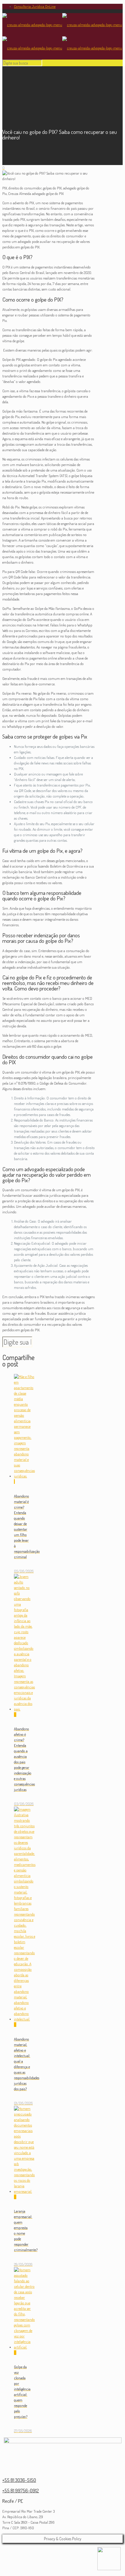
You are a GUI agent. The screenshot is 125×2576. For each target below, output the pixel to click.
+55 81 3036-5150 (19, 2480)
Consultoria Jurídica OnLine (35, 6)
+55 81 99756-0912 (21, 2490)
